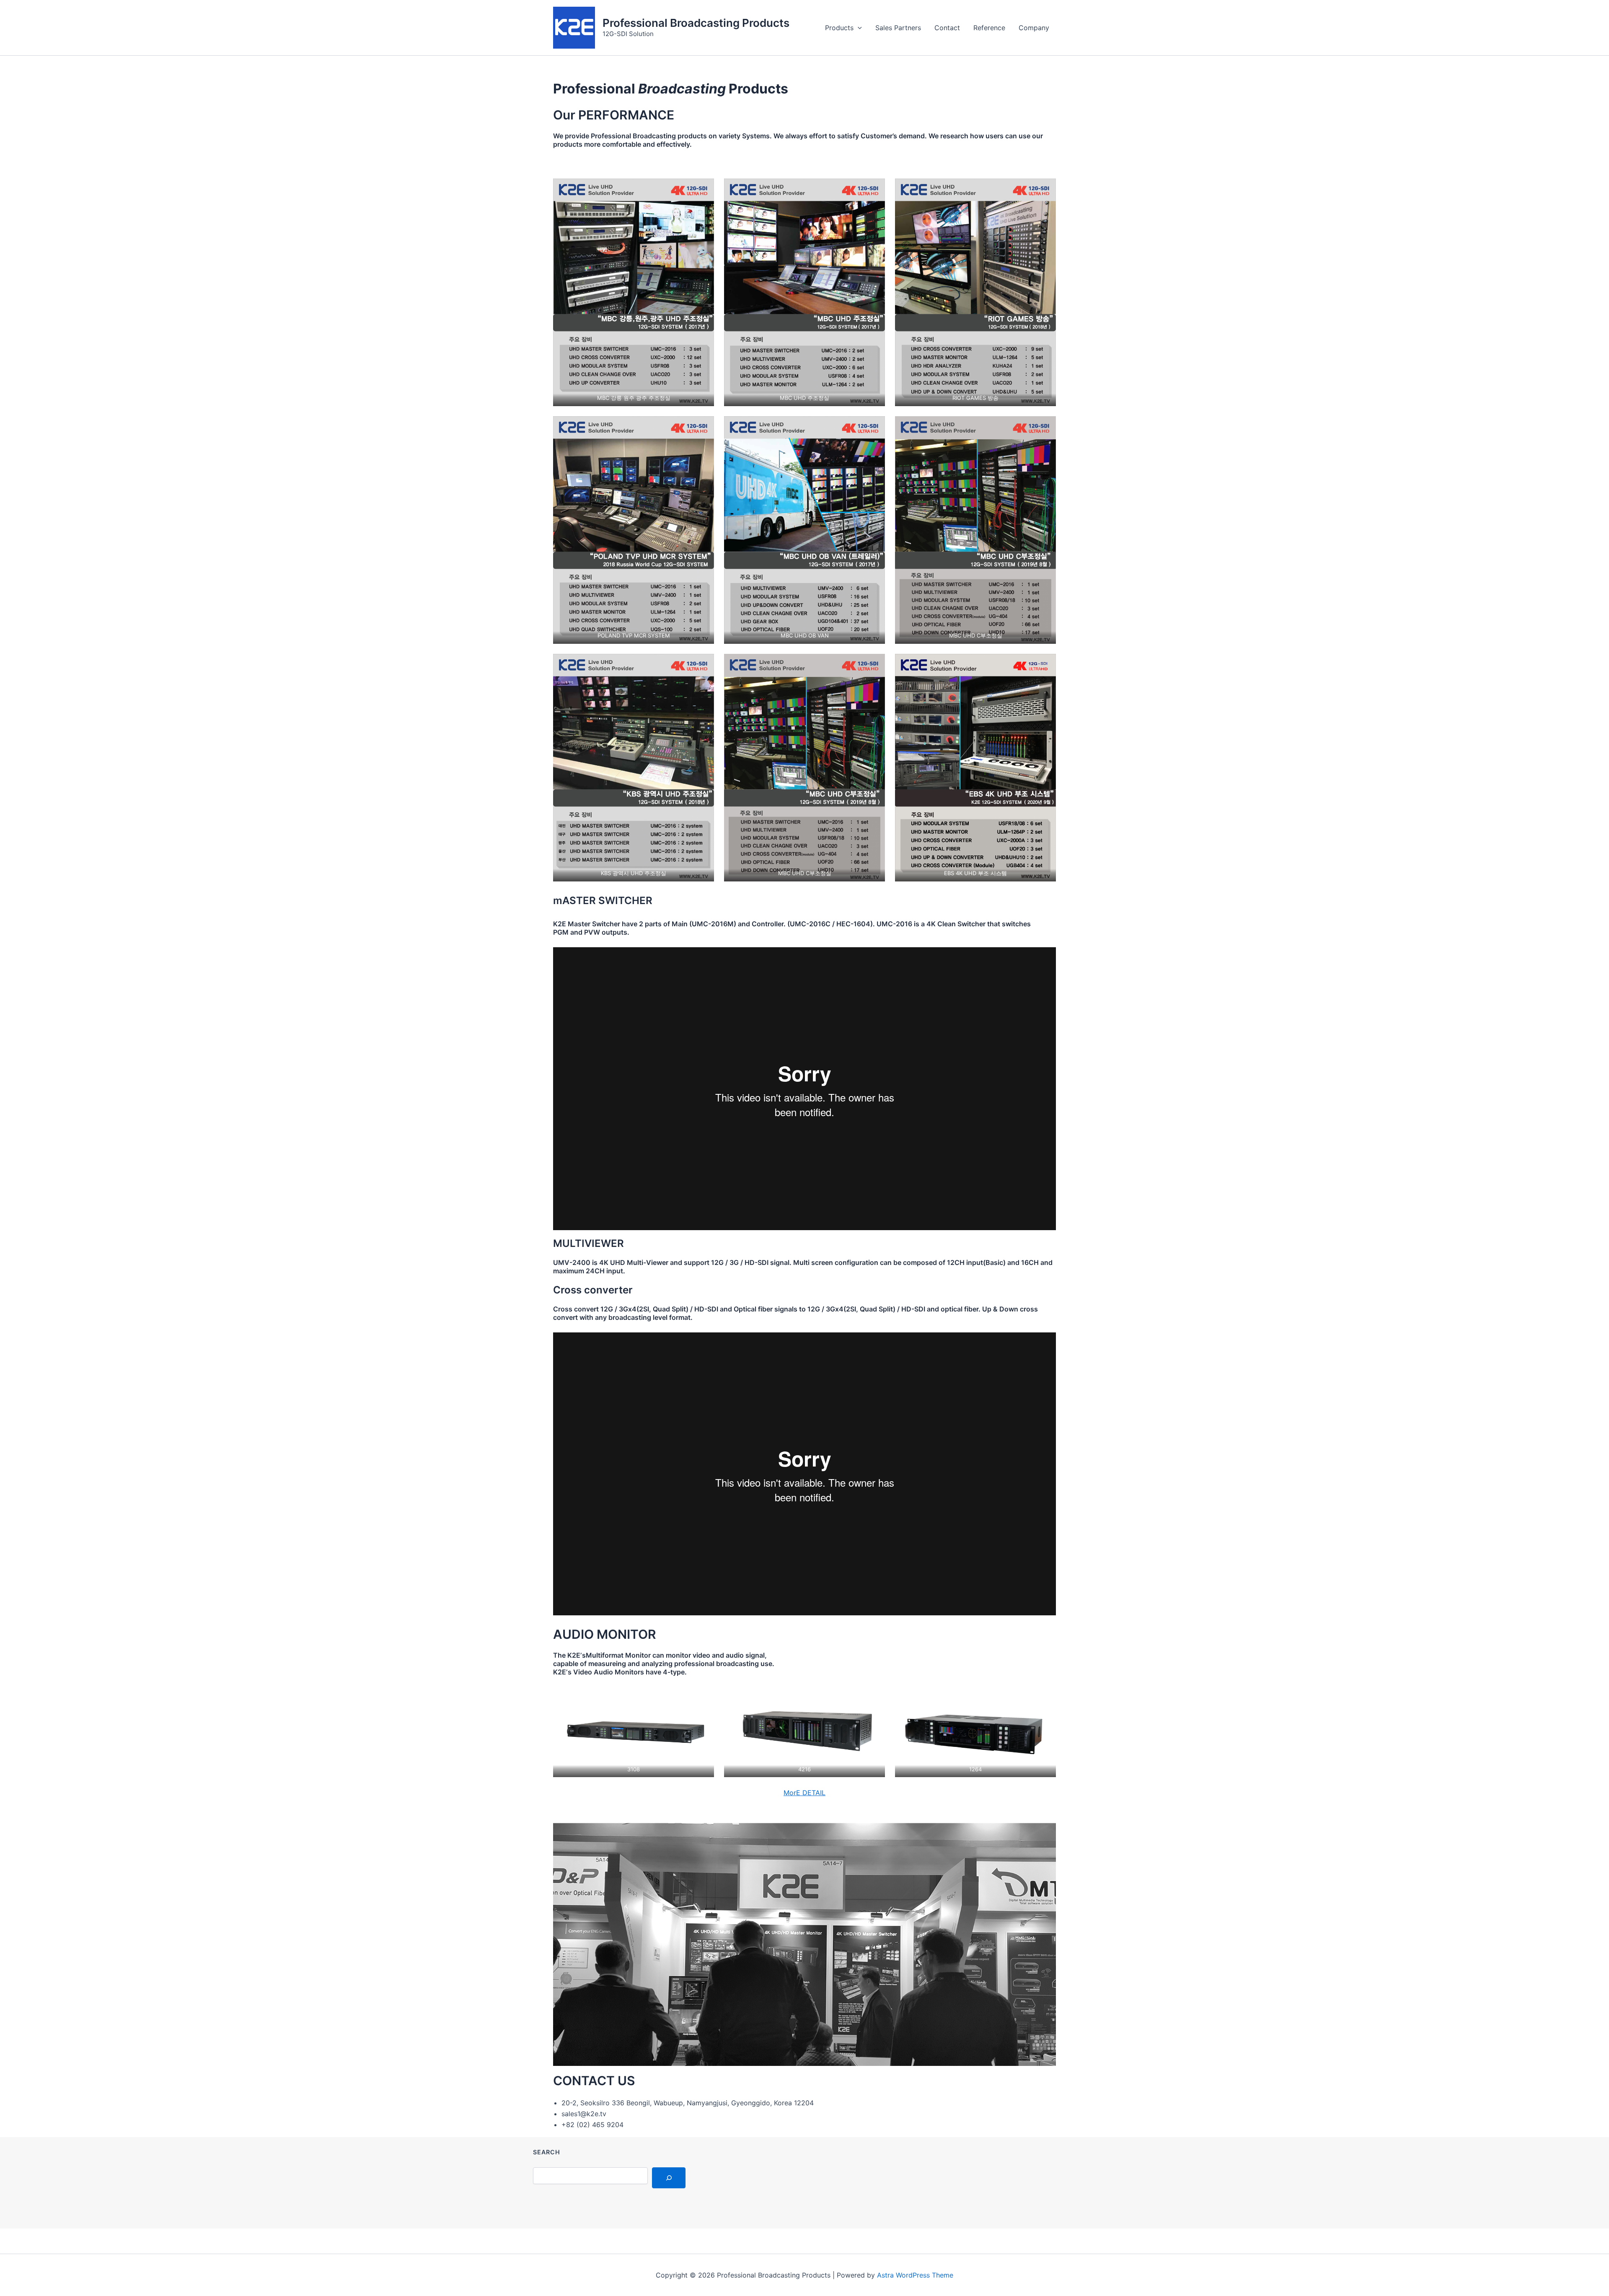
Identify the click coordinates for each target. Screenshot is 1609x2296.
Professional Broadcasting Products (696, 23)
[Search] (669, 2178)
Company (1034, 28)
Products (839, 28)
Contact (947, 28)
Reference (989, 28)
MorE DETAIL (804, 1793)
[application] (858, 28)
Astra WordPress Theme (915, 2275)
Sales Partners (898, 28)
